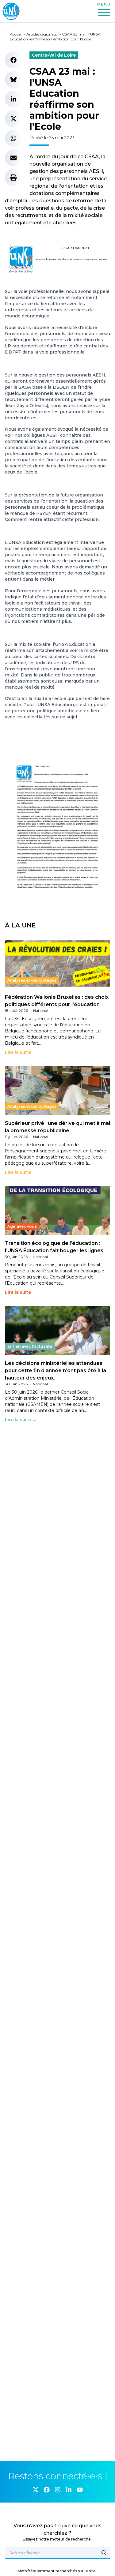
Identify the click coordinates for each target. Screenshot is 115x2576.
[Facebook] (47, 2490)
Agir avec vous (22, 1226)
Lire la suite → (21, 1052)
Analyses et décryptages (32, 980)
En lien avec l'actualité (30, 1346)
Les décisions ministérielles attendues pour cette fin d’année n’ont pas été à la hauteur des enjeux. (56, 1370)
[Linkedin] (69, 2490)
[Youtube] (80, 2490)
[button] (13, 60)
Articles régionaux (42, 34)
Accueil (16, 34)
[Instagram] (58, 2490)
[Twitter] (36, 2490)
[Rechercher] (104, 2553)
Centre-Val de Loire (54, 55)
